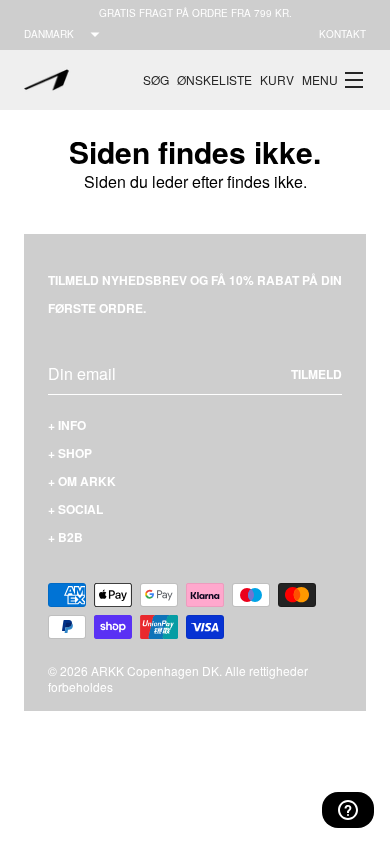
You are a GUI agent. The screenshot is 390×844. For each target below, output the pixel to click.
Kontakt (342, 34)
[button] (334, 80)
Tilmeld (316, 374)
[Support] (348, 810)
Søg (156, 79)
